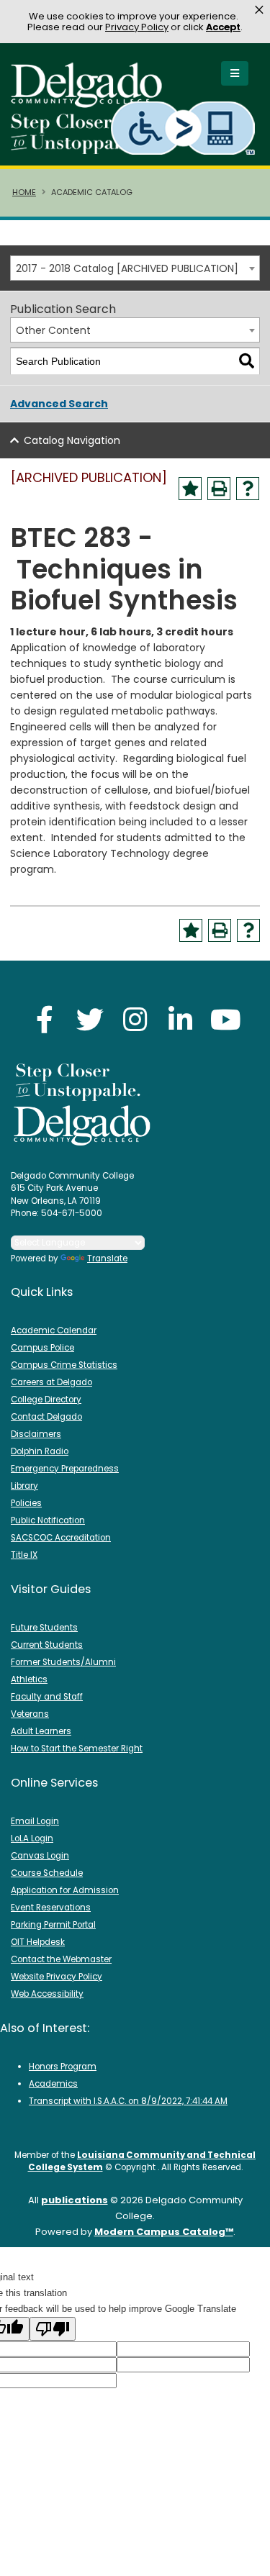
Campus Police (42, 1348)
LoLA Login (32, 1838)
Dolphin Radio (40, 1451)
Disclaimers (36, 1434)
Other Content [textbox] (53, 330)
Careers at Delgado (51, 1382)
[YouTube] (226, 1019)
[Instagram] (135, 1019)
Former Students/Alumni (63, 1662)
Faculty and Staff (47, 1697)
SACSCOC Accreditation (61, 1538)
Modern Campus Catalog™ (164, 2232)
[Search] (247, 362)
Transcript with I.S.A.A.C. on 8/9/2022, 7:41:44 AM (128, 2101)
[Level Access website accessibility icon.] (184, 128)
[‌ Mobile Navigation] (235, 73)
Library (24, 1486)
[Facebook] (45, 1019)
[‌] (91, 103)
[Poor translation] (53, 2329)
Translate (107, 1258)
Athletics (29, 1679)
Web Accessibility (47, 1994)
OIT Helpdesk (38, 1942)
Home (24, 192)
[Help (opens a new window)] (248, 489)
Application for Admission (65, 1890)
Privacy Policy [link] (137, 27)
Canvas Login (40, 1856)
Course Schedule (47, 1873)
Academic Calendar (54, 1330)
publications (75, 2200)
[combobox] (135, 268)
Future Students (44, 1628)
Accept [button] (223, 27)
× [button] (259, 10)
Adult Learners (41, 1731)
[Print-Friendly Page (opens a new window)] (219, 489)
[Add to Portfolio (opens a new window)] (190, 489)
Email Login (35, 1821)
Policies (26, 1503)
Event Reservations (51, 1908)
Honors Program (63, 2067)
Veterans (30, 1714)
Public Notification (48, 1520)
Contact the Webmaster (61, 1959)
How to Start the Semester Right (77, 1749)
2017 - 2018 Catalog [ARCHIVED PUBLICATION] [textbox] (127, 268)
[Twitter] (90, 1019)
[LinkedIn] (181, 1019)
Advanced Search (59, 404)
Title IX (24, 1555)
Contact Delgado (46, 1417)
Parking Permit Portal (53, 1925)
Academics (53, 2084)
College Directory (46, 1400)
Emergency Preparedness (65, 1469)
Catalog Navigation (72, 440)
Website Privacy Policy (57, 1977)
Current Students (47, 1645)
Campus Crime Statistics (64, 1365)
